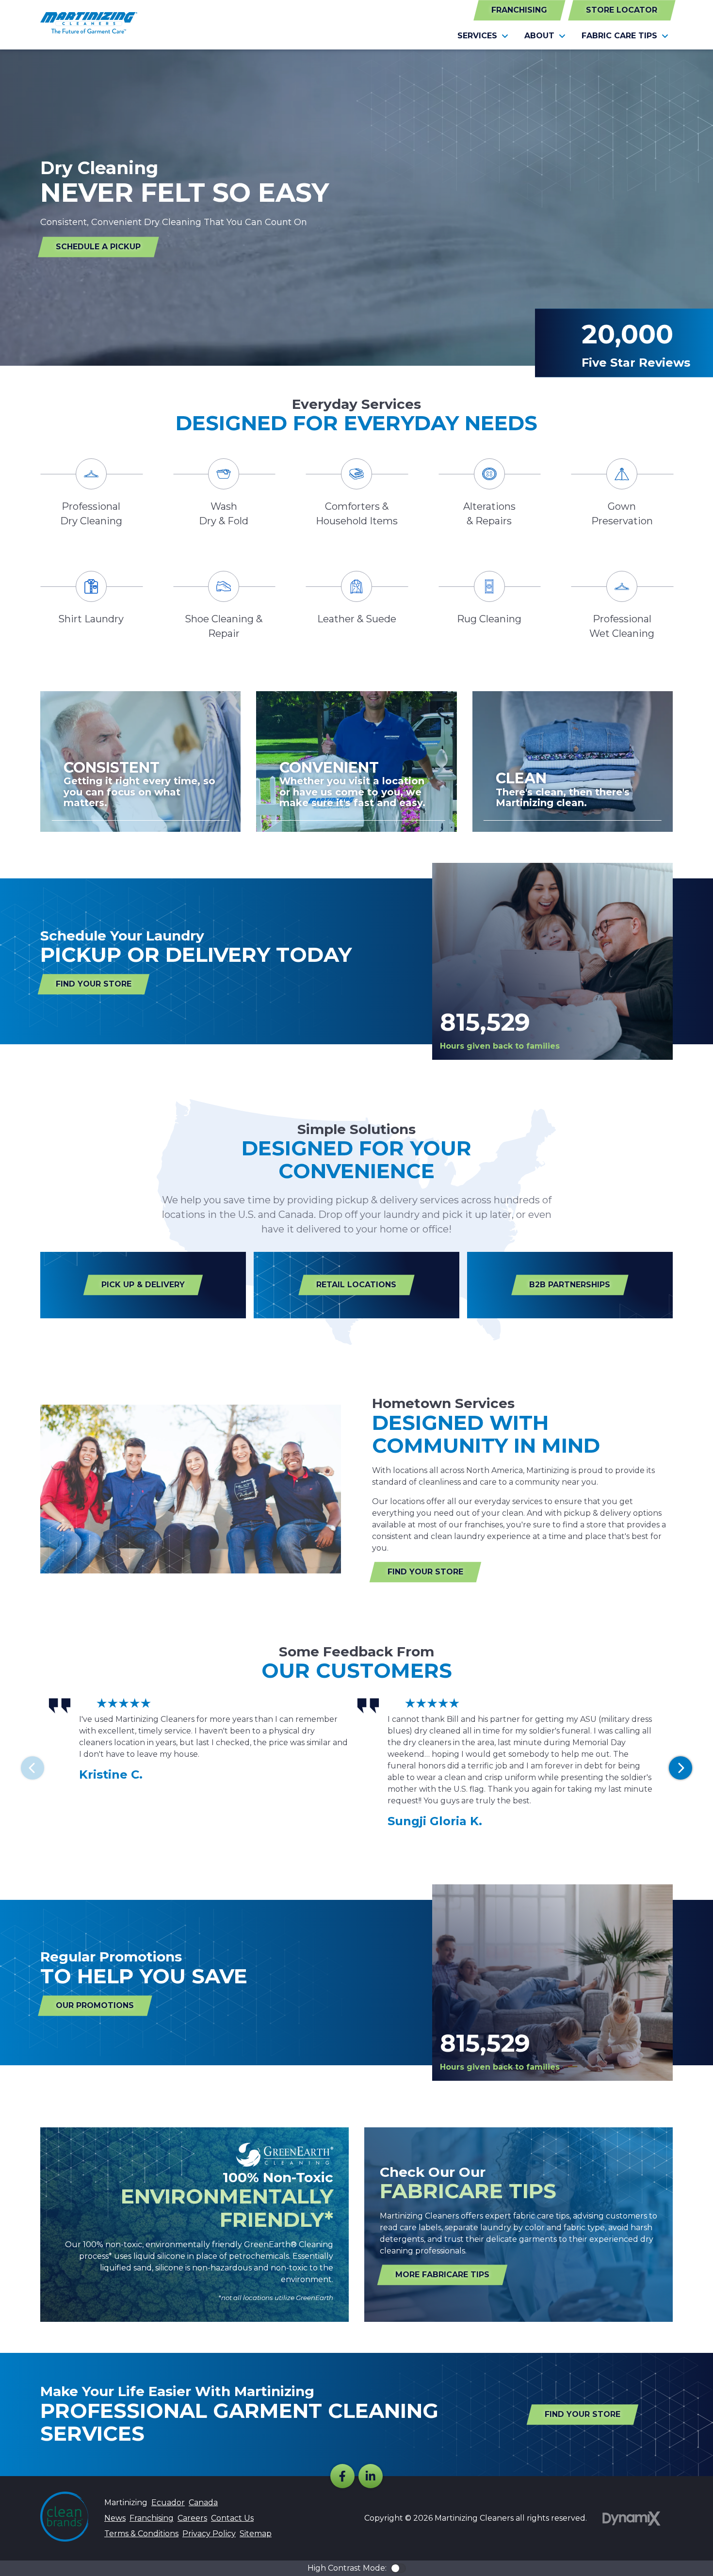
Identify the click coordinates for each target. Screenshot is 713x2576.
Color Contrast (398, 2568)
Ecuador (168, 2503)
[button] (483, 36)
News (115, 2518)
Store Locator (622, 10)
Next (681, 1768)
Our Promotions (95, 2005)
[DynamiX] (632, 2519)
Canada (203, 2503)
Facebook (342, 2476)
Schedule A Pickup (98, 247)
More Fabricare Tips (442, 2275)
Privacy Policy (209, 2534)
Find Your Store (94, 984)
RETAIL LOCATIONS (356, 1285)
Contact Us (232, 2518)
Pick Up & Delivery (143, 1285)
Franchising (519, 10)
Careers (192, 2518)
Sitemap (256, 2534)
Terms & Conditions (141, 2534)
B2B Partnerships (570, 1285)
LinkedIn (371, 2476)
